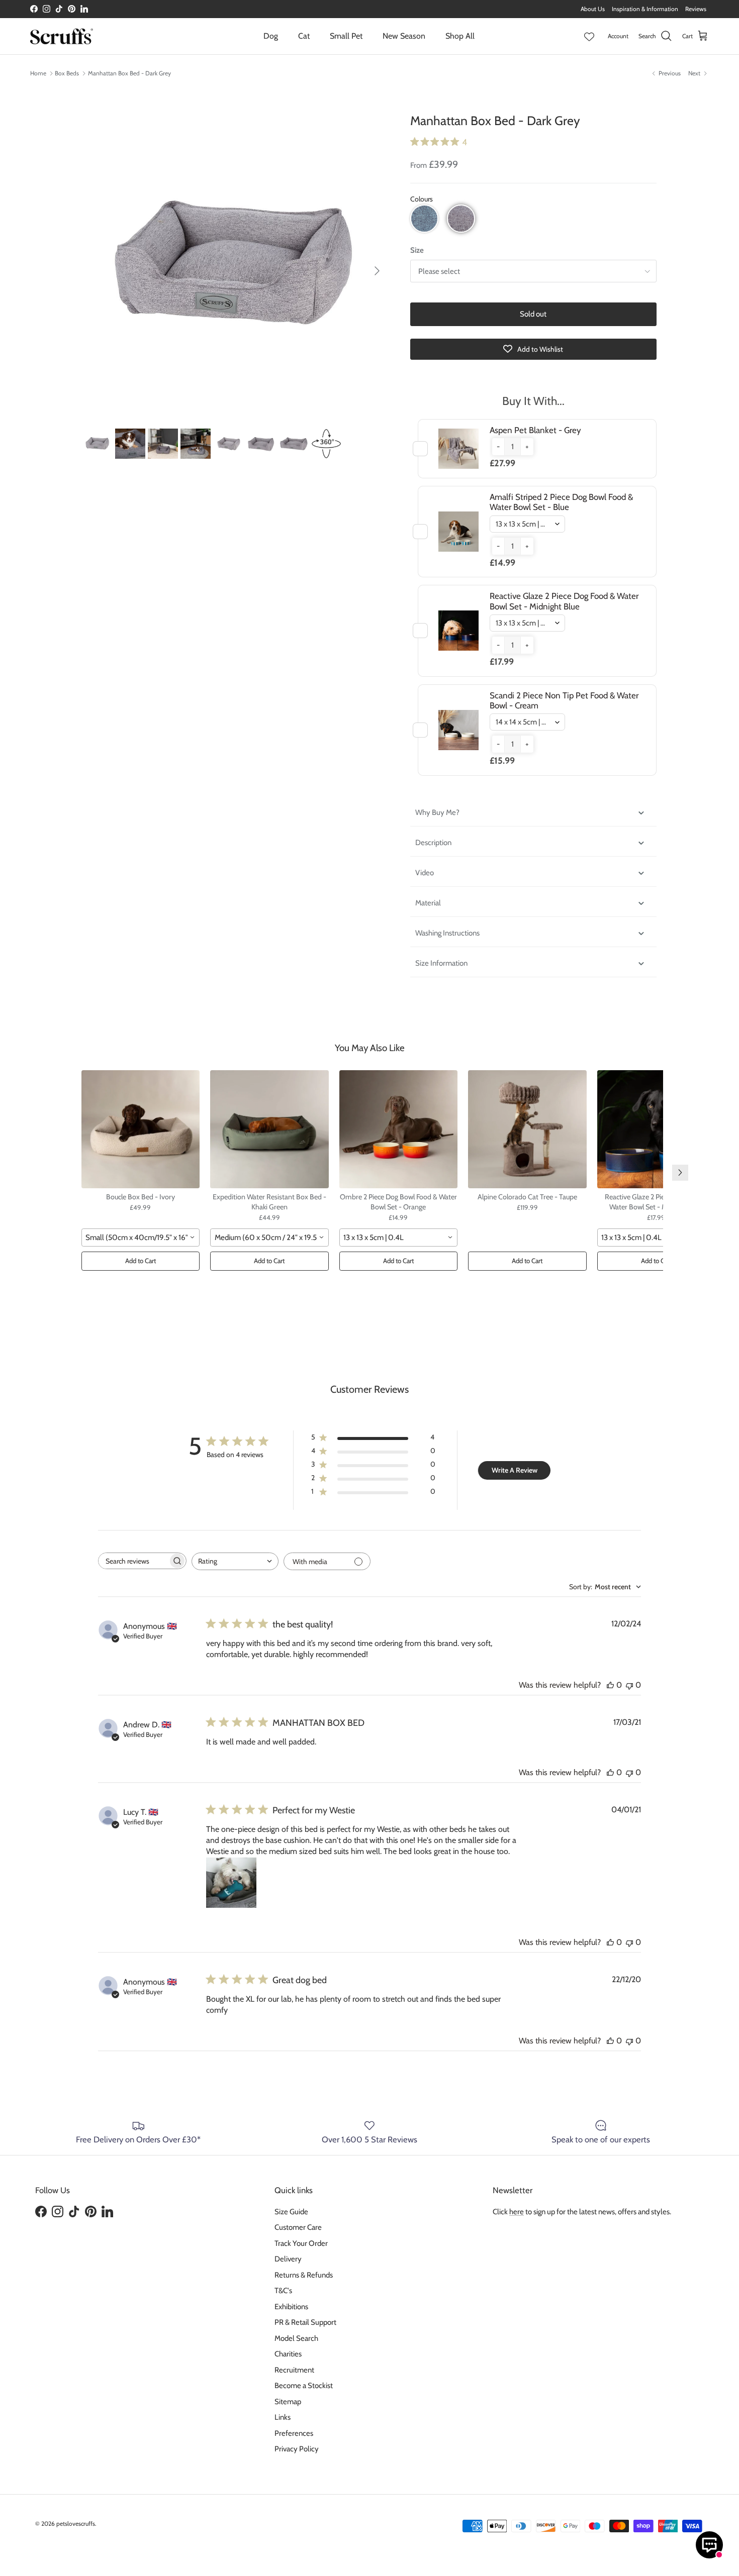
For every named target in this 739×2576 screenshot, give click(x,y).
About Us (593, 9)
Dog (271, 36)
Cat (304, 36)
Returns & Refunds (304, 2275)
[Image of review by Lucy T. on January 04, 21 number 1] (231, 1883)
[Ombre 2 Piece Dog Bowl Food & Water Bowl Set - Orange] (399, 1129)
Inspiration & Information (645, 9)
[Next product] (680, 1173)
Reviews (696, 9)
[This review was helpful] (610, 1685)
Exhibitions (291, 2307)
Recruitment (294, 2370)
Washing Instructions (447, 933)
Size (417, 250)
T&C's (283, 2291)
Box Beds (67, 73)
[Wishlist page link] (589, 36)
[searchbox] (133, 1561)
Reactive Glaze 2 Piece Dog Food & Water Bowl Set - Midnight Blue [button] (564, 601)
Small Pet (346, 36)
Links (283, 2417)
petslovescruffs (76, 2523)
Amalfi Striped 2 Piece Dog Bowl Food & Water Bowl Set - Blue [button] (561, 502)
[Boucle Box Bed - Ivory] (141, 1129)
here (517, 2212)
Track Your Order (301, 2243)
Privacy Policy (297, 2449)
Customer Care (298, 2227)
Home (38, 73)
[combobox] (141, 1238)
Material (428, 903)
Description (433, 843)
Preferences (294, 2433)
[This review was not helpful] (629, 1685)
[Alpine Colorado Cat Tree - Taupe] (527, 1129)
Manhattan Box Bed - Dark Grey (129, 73)
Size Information (441, 963)
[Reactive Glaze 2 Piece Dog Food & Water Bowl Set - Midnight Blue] (657, 1129)
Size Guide (291, 2212)
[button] (424, 219)
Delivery (288, 2259)
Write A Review (515, 1470)
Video (425, 873)
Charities (288, 2354)
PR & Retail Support (305, 2322)
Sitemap (288, 2402)
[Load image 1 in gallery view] (235, 266)
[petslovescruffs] (62, 36)
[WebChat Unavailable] (709, 2545)
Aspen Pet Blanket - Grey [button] (535, 430)
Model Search (296, 2338)
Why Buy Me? (438, 812)
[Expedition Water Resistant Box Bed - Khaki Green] (269, 1129)
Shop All (460, 36)
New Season (404, 36)
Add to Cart (141, 1261)
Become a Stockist (304, 2386)
